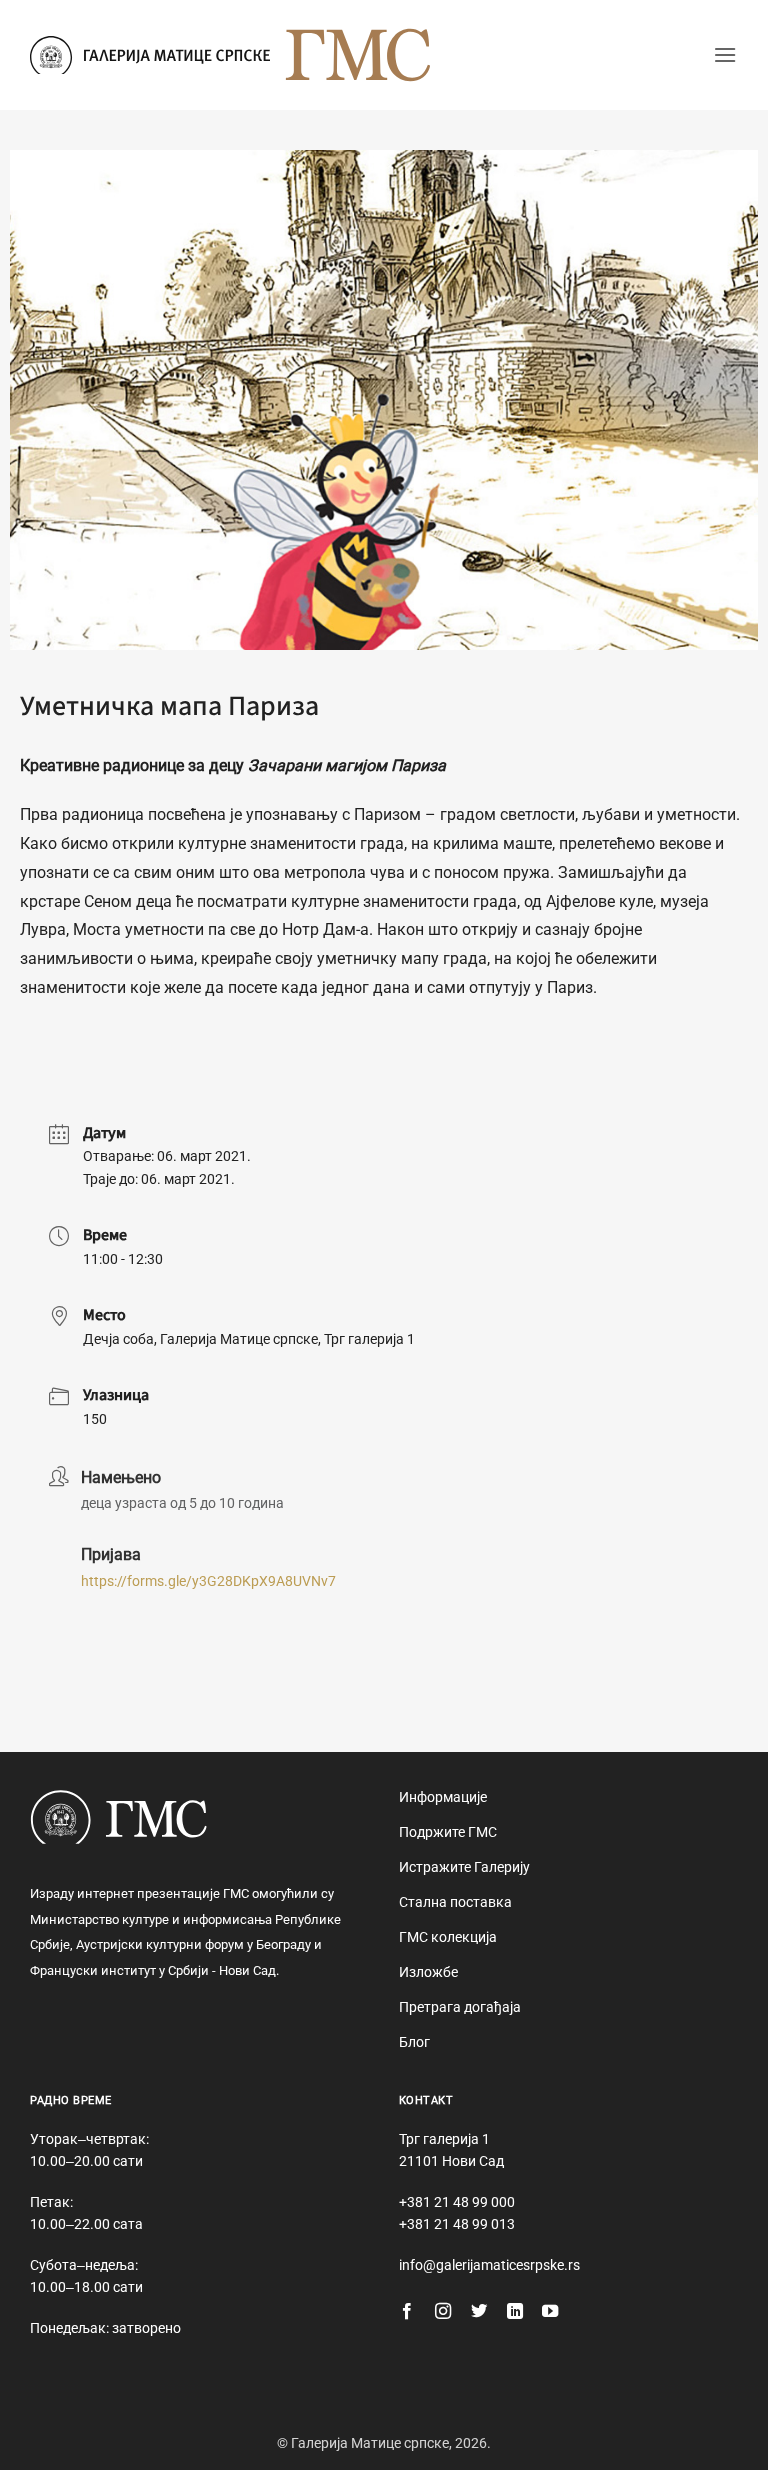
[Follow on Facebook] (407, 2312)
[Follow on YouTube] (550, 2312)
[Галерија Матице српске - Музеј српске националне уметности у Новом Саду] (150, 55)
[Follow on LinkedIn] (515, 2312)
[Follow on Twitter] (479, 2312)
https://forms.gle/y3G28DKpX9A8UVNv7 (208, 1581)
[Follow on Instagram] (443, 2312)
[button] (725, 54)
